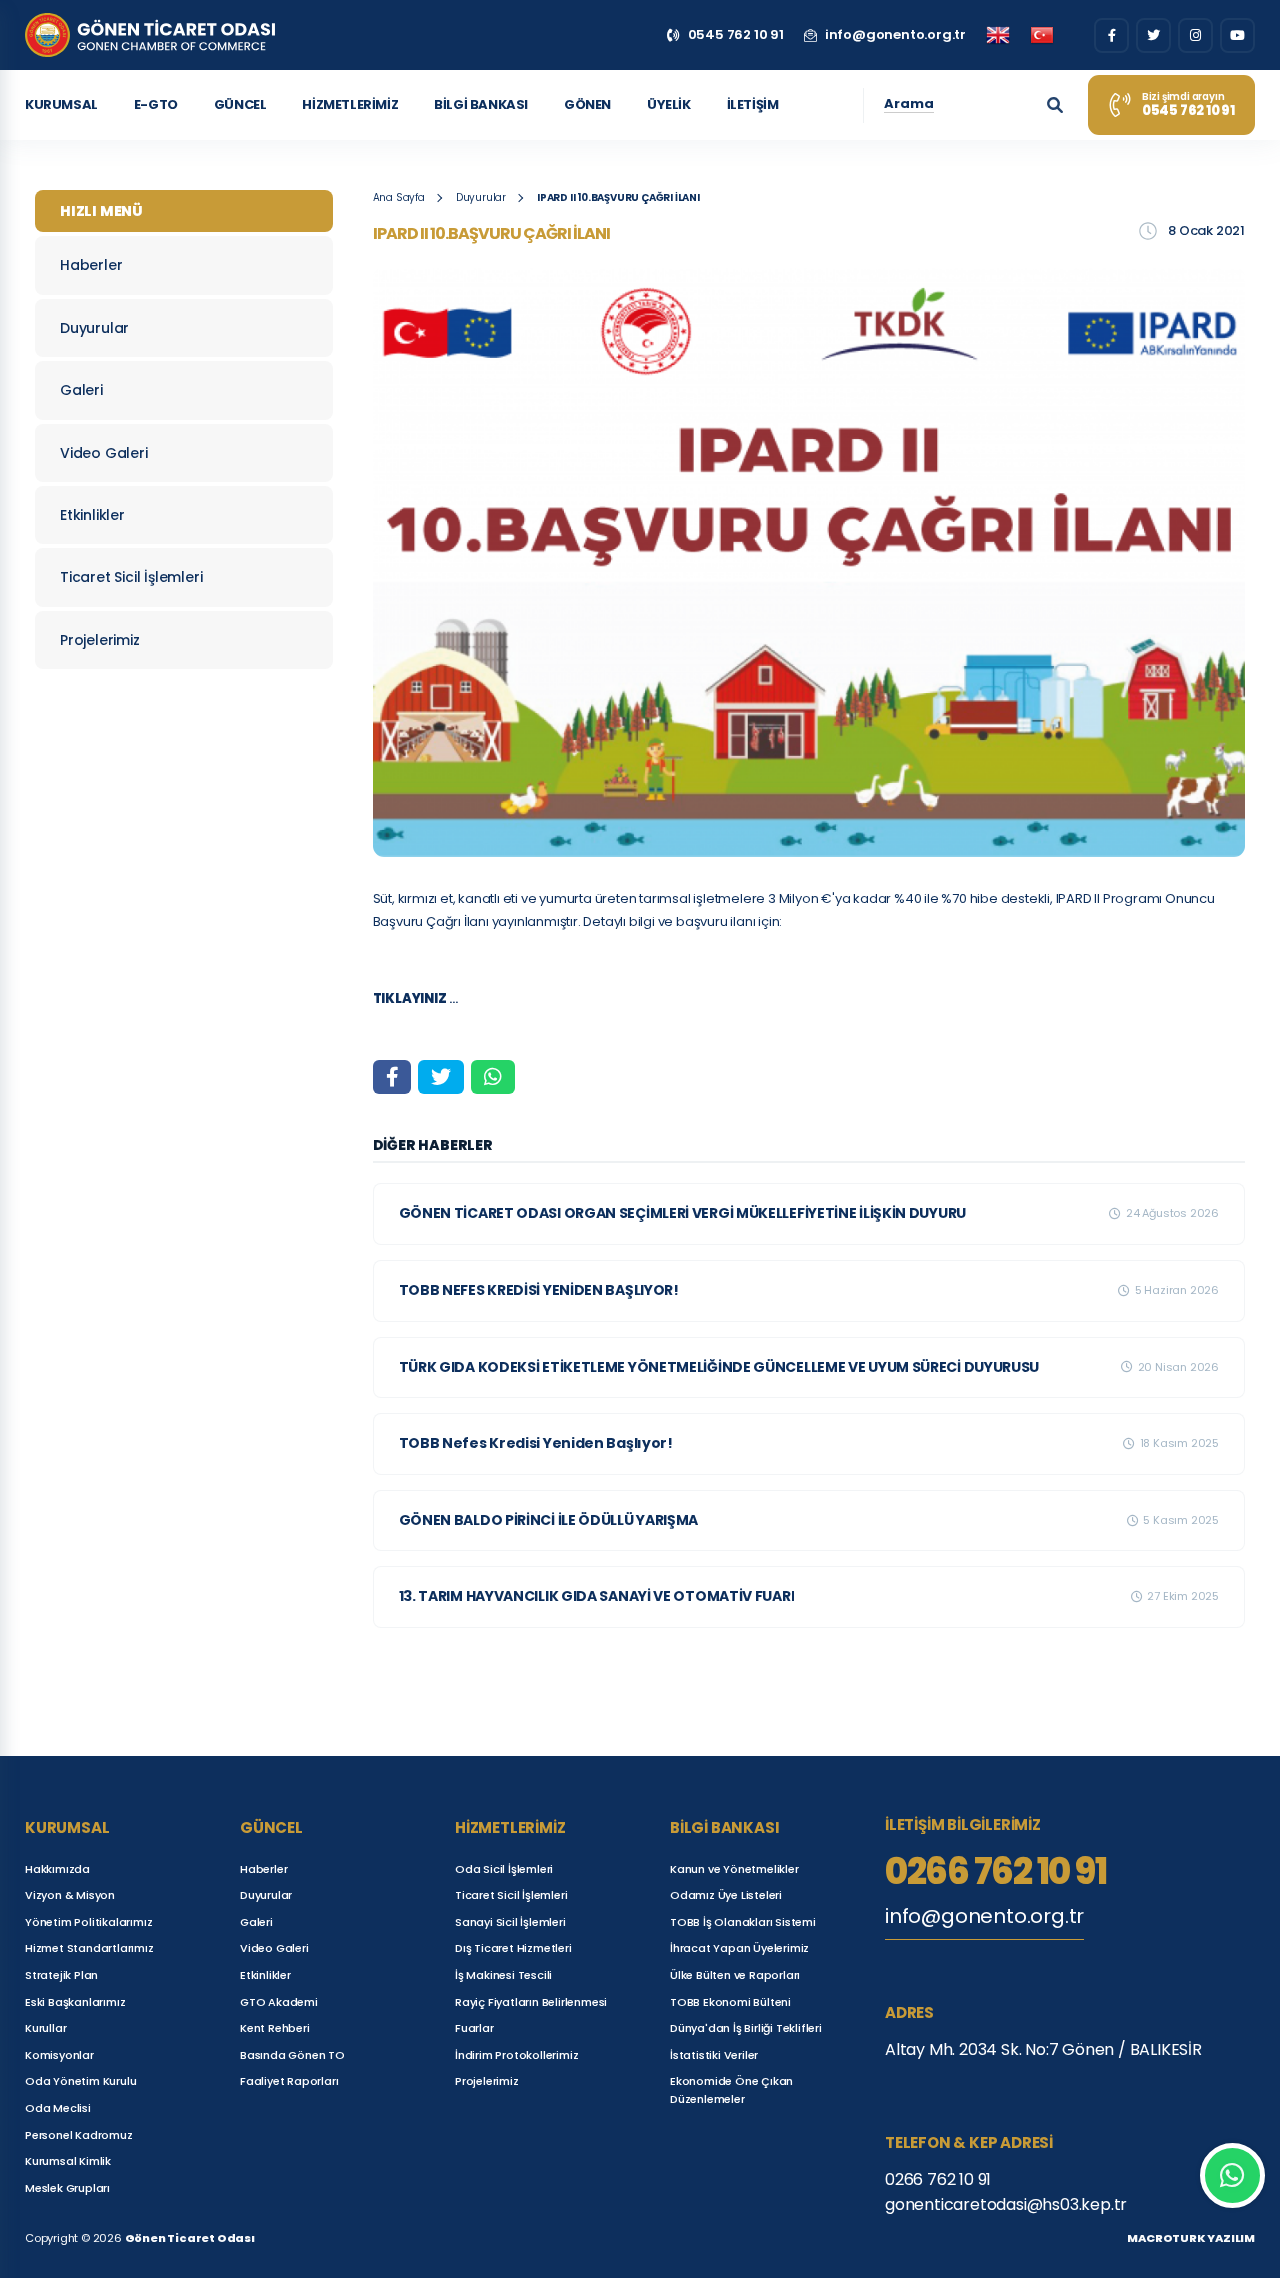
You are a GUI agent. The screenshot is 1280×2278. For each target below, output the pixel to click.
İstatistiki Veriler (714, 2055)
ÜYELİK (669, 104)
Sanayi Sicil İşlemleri (510, 1922)
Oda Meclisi (58, 2108)
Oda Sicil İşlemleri (504, 1869)
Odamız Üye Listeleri (726, 1895)
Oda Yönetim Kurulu (80, 2081)
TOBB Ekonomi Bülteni (730, 2002)
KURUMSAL (61, 104)
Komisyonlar (59, 2055)
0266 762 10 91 (995, 1872)
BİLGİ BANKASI (481, 104)
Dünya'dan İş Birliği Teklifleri (746, 2028)
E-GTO (156, 104)
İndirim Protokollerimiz (516, 2055)
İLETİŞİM (753, 104)
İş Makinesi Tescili (503, 1975)
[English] (998, 35)
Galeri (81, 390)
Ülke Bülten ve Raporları (735, 1975)
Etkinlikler (92, 515)
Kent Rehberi (275, 2028)
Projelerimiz (100, 640)
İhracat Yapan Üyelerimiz (739, 1948)
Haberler (91, 265)
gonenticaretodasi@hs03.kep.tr (1006, 2204)
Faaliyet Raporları (289, 2081)
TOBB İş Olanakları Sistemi (743, 1922)
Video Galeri (104, 453)
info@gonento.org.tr (984, 1916)
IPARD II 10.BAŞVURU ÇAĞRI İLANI (618, 197)
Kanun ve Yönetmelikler (734, 1869)
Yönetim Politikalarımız (88, 1922)
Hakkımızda (57, 1869)
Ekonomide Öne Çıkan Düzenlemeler (731, 2090)
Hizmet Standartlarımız (89, 1948)
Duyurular (94, 328)
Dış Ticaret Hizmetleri (513, 1948)
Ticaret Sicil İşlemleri (131, 577)
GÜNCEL (240, 104)
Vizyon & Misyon (70, 1895)
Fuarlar (474, 2028)
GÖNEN (587, 104)
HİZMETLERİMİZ (350, 104)
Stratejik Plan (61, 1975)
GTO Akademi (279, 2002)
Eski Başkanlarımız (75, 2002)
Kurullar (45, 2028)
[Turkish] (1042, 35)
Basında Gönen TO (292, 2055)
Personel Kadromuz (79, 2135)
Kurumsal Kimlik (68, 2161)
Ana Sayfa (399, 197)
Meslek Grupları (67, 2188)
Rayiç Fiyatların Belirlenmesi (531, 2002)
